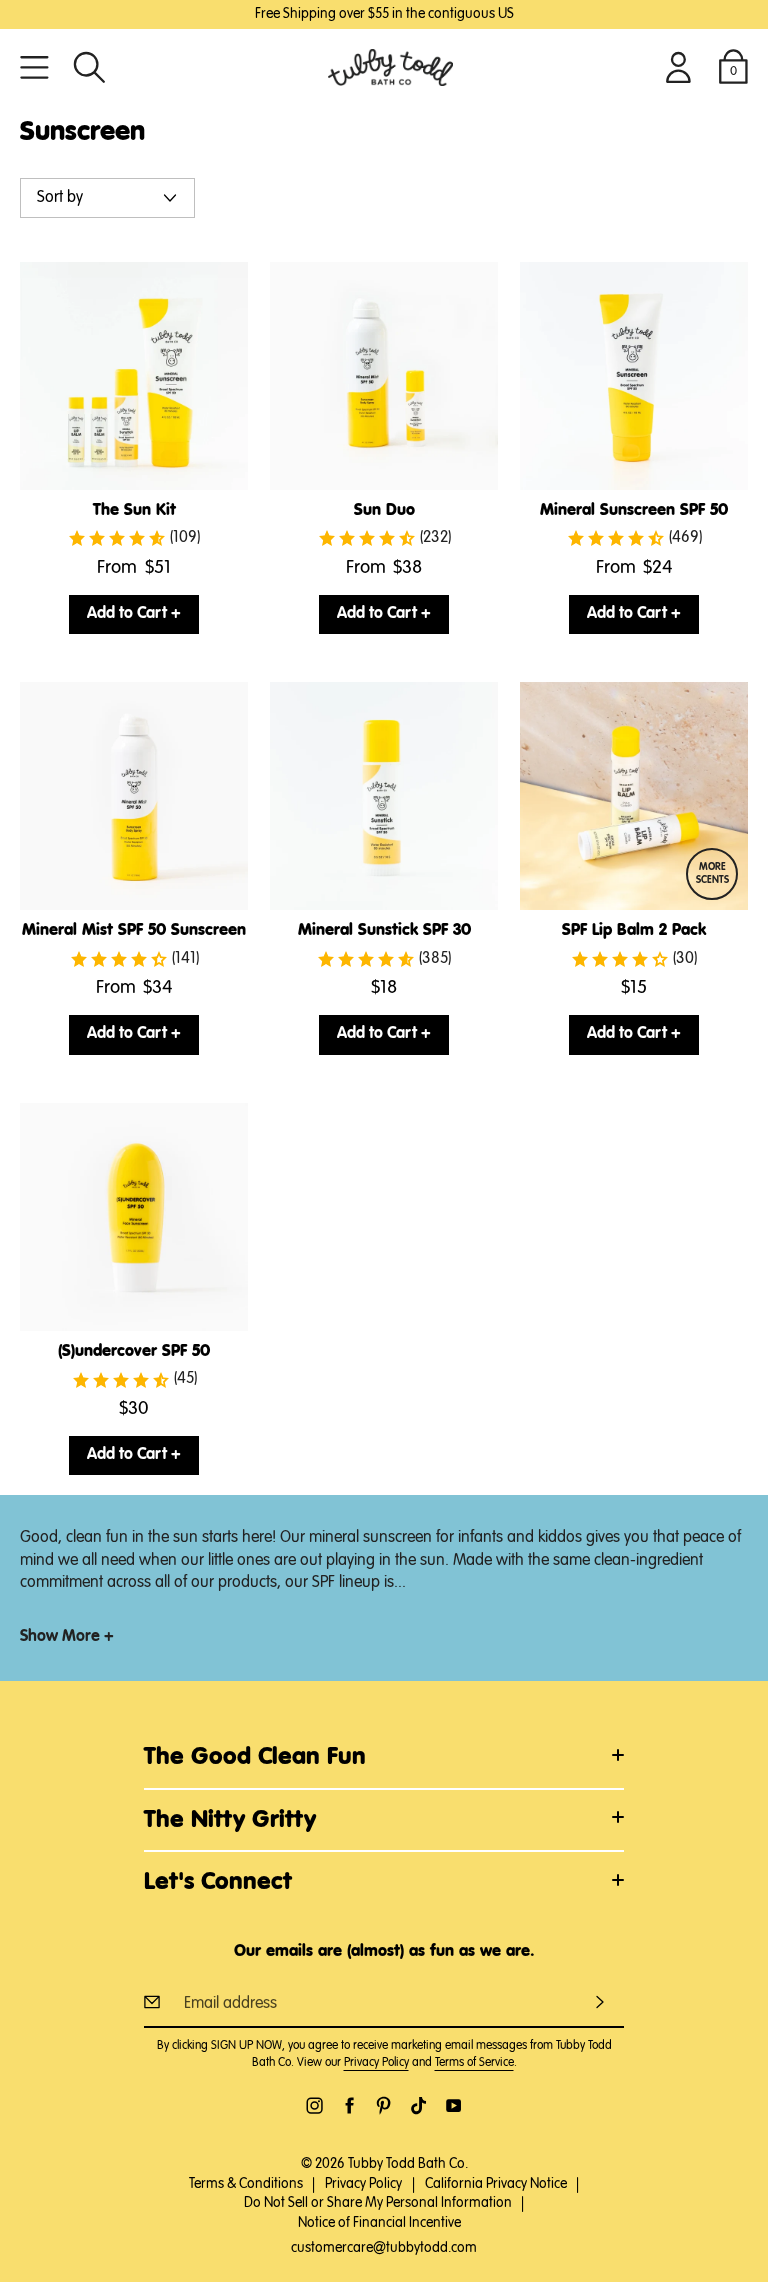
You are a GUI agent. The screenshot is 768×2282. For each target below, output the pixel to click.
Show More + (67, 1637)
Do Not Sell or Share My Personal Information (378, 2203)
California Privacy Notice (496, 2184)
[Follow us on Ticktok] (418, 2105)
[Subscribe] (600, 2001)
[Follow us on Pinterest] (383, 2105)
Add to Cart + (134, 614)
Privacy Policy (376, 2063)
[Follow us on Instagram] (314, 2105)
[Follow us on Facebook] (349, 2105)
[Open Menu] (34, 67)
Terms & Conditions (246, 2184)
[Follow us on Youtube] (453, 2105)
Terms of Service (474, 2063)
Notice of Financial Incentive (379, 2223)
